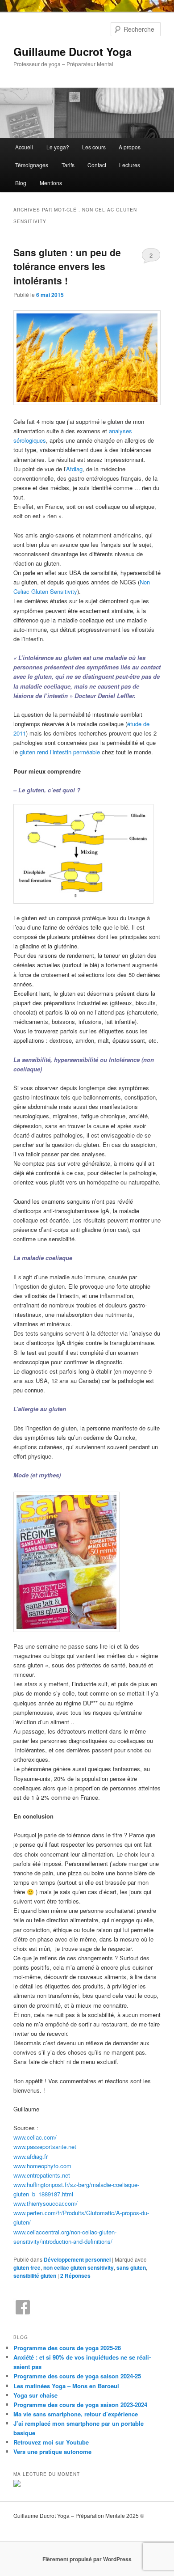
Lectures (130, 165)
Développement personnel (77, 2259)
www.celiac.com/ (35, 2137)
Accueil (24, 147)
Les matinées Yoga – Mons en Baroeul (66, 2386)
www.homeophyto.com (42, 2166)
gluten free (27, 2267)
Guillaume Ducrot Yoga (72, 51)
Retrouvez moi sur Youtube (51, 2442)
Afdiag (74, 469)
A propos (130, 147)
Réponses (75, 2276)
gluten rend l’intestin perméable (60, 752)
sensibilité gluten (35, 2276)
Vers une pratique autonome (52, 2451)
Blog (21, 183)
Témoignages (32, 165)
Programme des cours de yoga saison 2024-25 (77, 2376)
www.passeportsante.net (45, 2147)
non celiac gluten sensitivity (79, 2267)
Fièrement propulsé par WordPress (87, 2559)
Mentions (51, 183)
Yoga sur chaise (35, 2395)
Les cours (94, 147)
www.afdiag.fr (31, 2156)
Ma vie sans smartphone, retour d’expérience (76, 2414)
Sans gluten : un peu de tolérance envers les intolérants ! (67, 266)
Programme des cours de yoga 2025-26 (67, 2348)
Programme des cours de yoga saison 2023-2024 (80, 2405)
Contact (97, 165)
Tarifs (68, 165)
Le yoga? (58, 147)
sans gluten (131, 2267)
